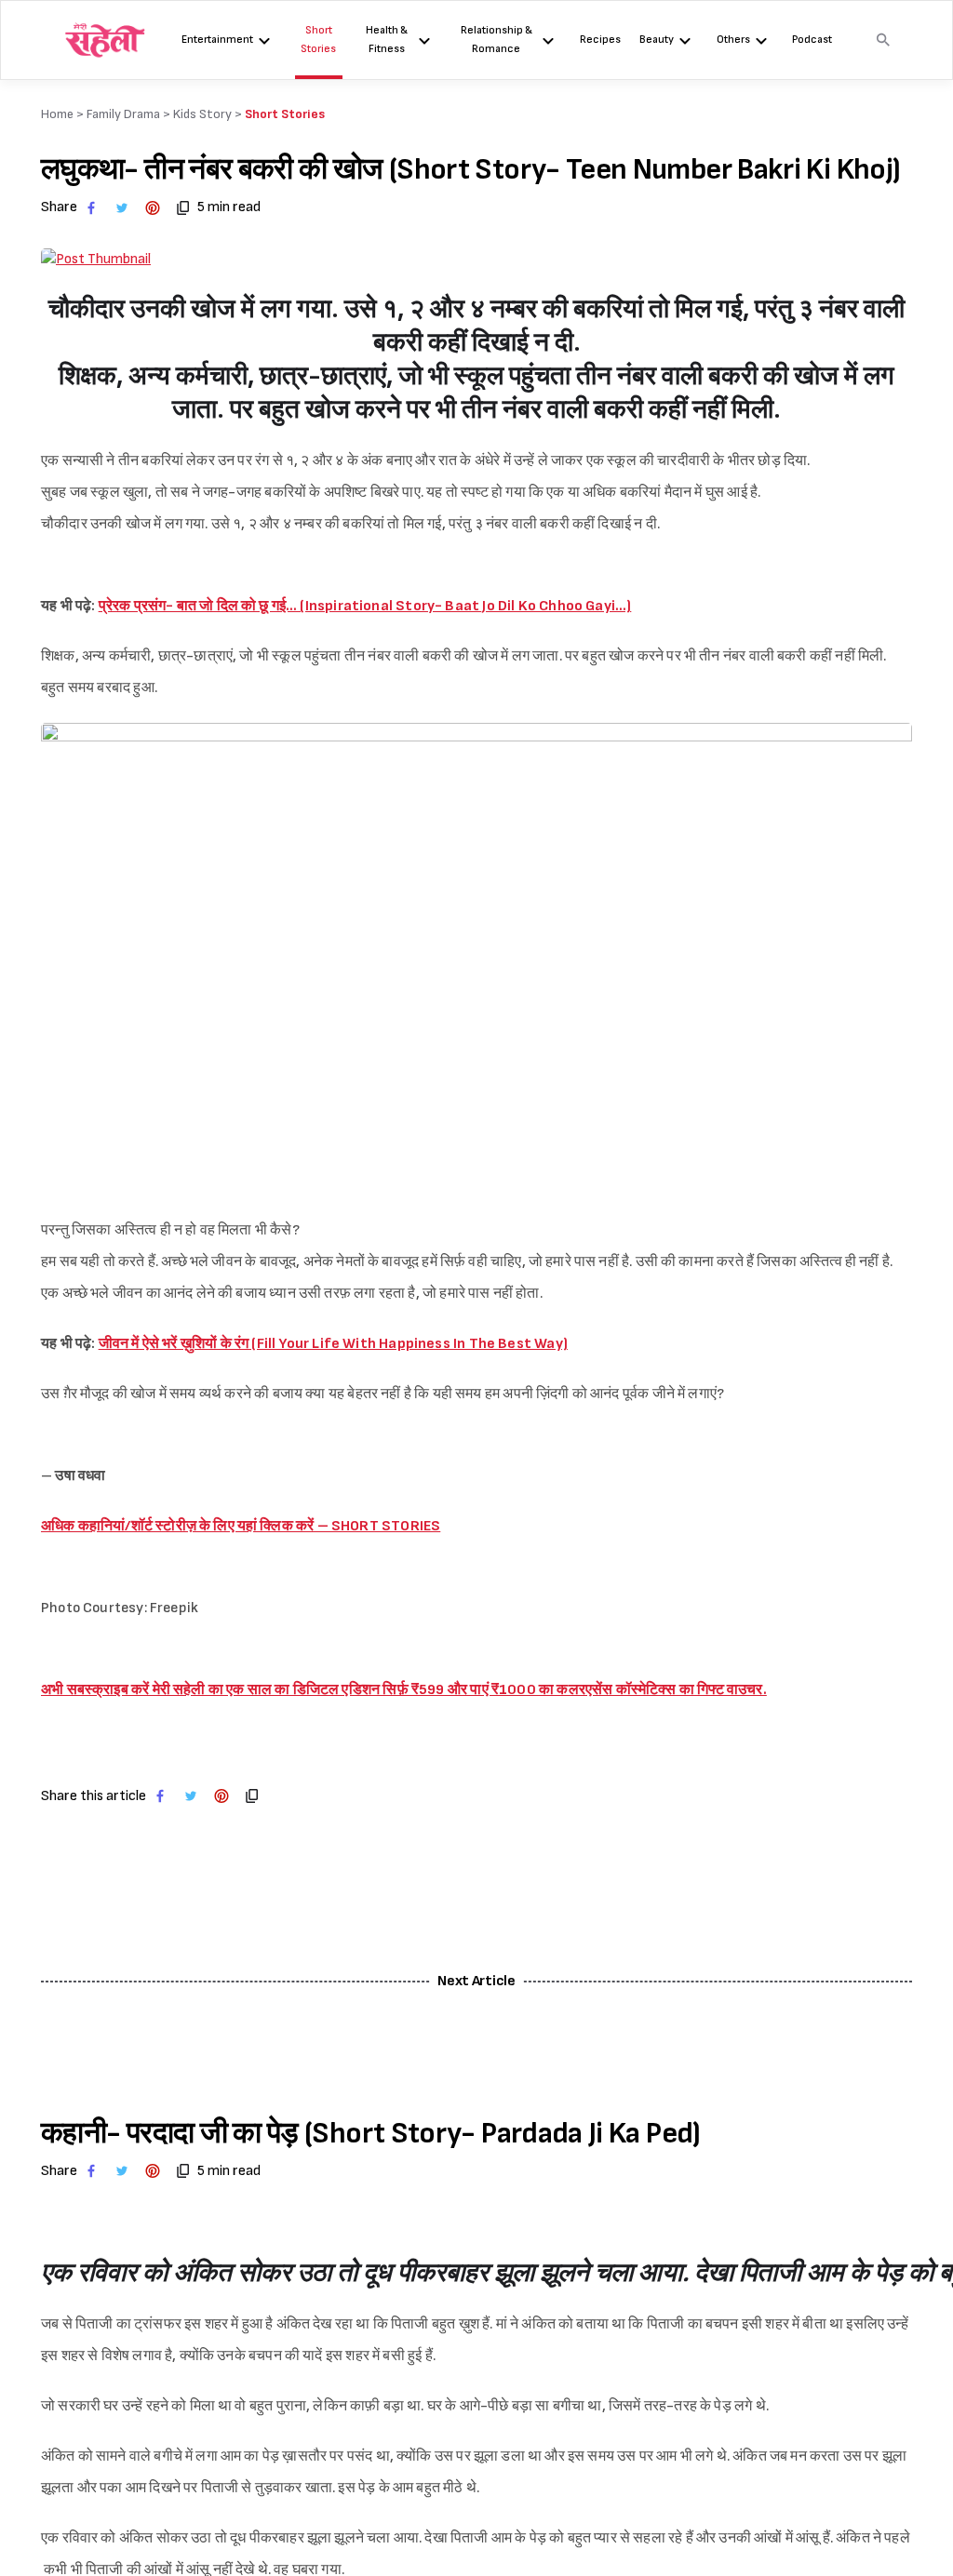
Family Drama (123, 114)
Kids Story (202, 114)
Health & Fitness (387, 40)
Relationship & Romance (497, 40)
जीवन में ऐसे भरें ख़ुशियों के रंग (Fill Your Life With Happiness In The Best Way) (333, 1344)
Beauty (657, 40)
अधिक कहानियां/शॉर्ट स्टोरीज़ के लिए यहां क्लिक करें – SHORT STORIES (241, 1526)
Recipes (600, 40)
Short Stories (318, 40)
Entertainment (217, 40)
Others (733, 40)
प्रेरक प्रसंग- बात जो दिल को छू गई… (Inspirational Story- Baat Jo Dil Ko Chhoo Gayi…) (365, 606)
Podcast (812, 40)
